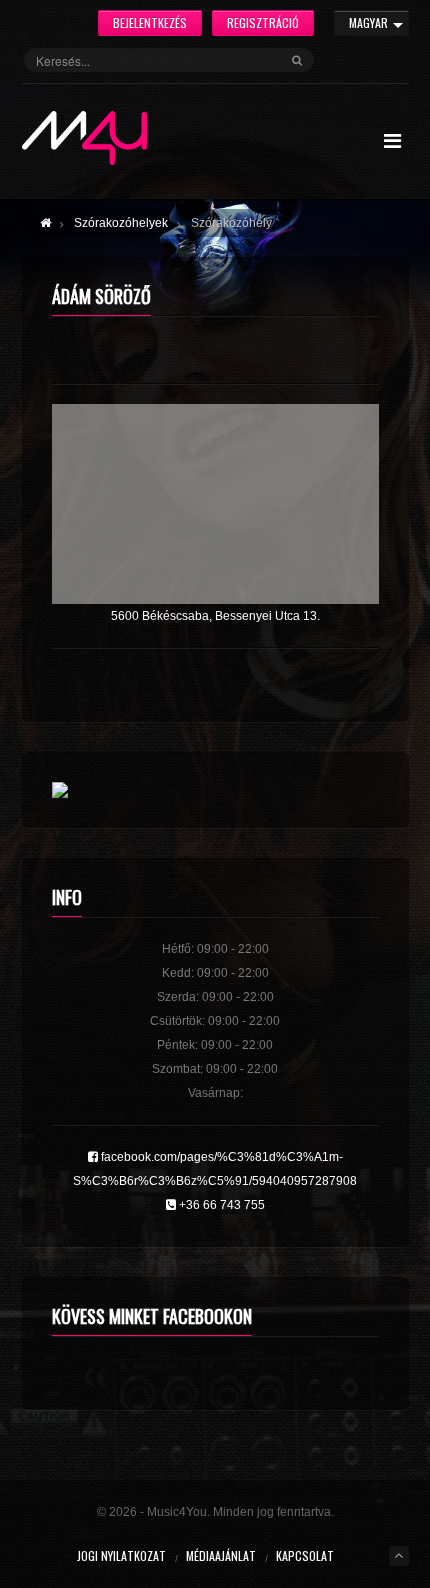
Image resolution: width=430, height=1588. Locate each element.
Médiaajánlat (221, 1555)
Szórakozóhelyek (121, 223)
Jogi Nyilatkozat (121, 1555)
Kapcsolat (305, 1555)
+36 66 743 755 (220, 1205)
